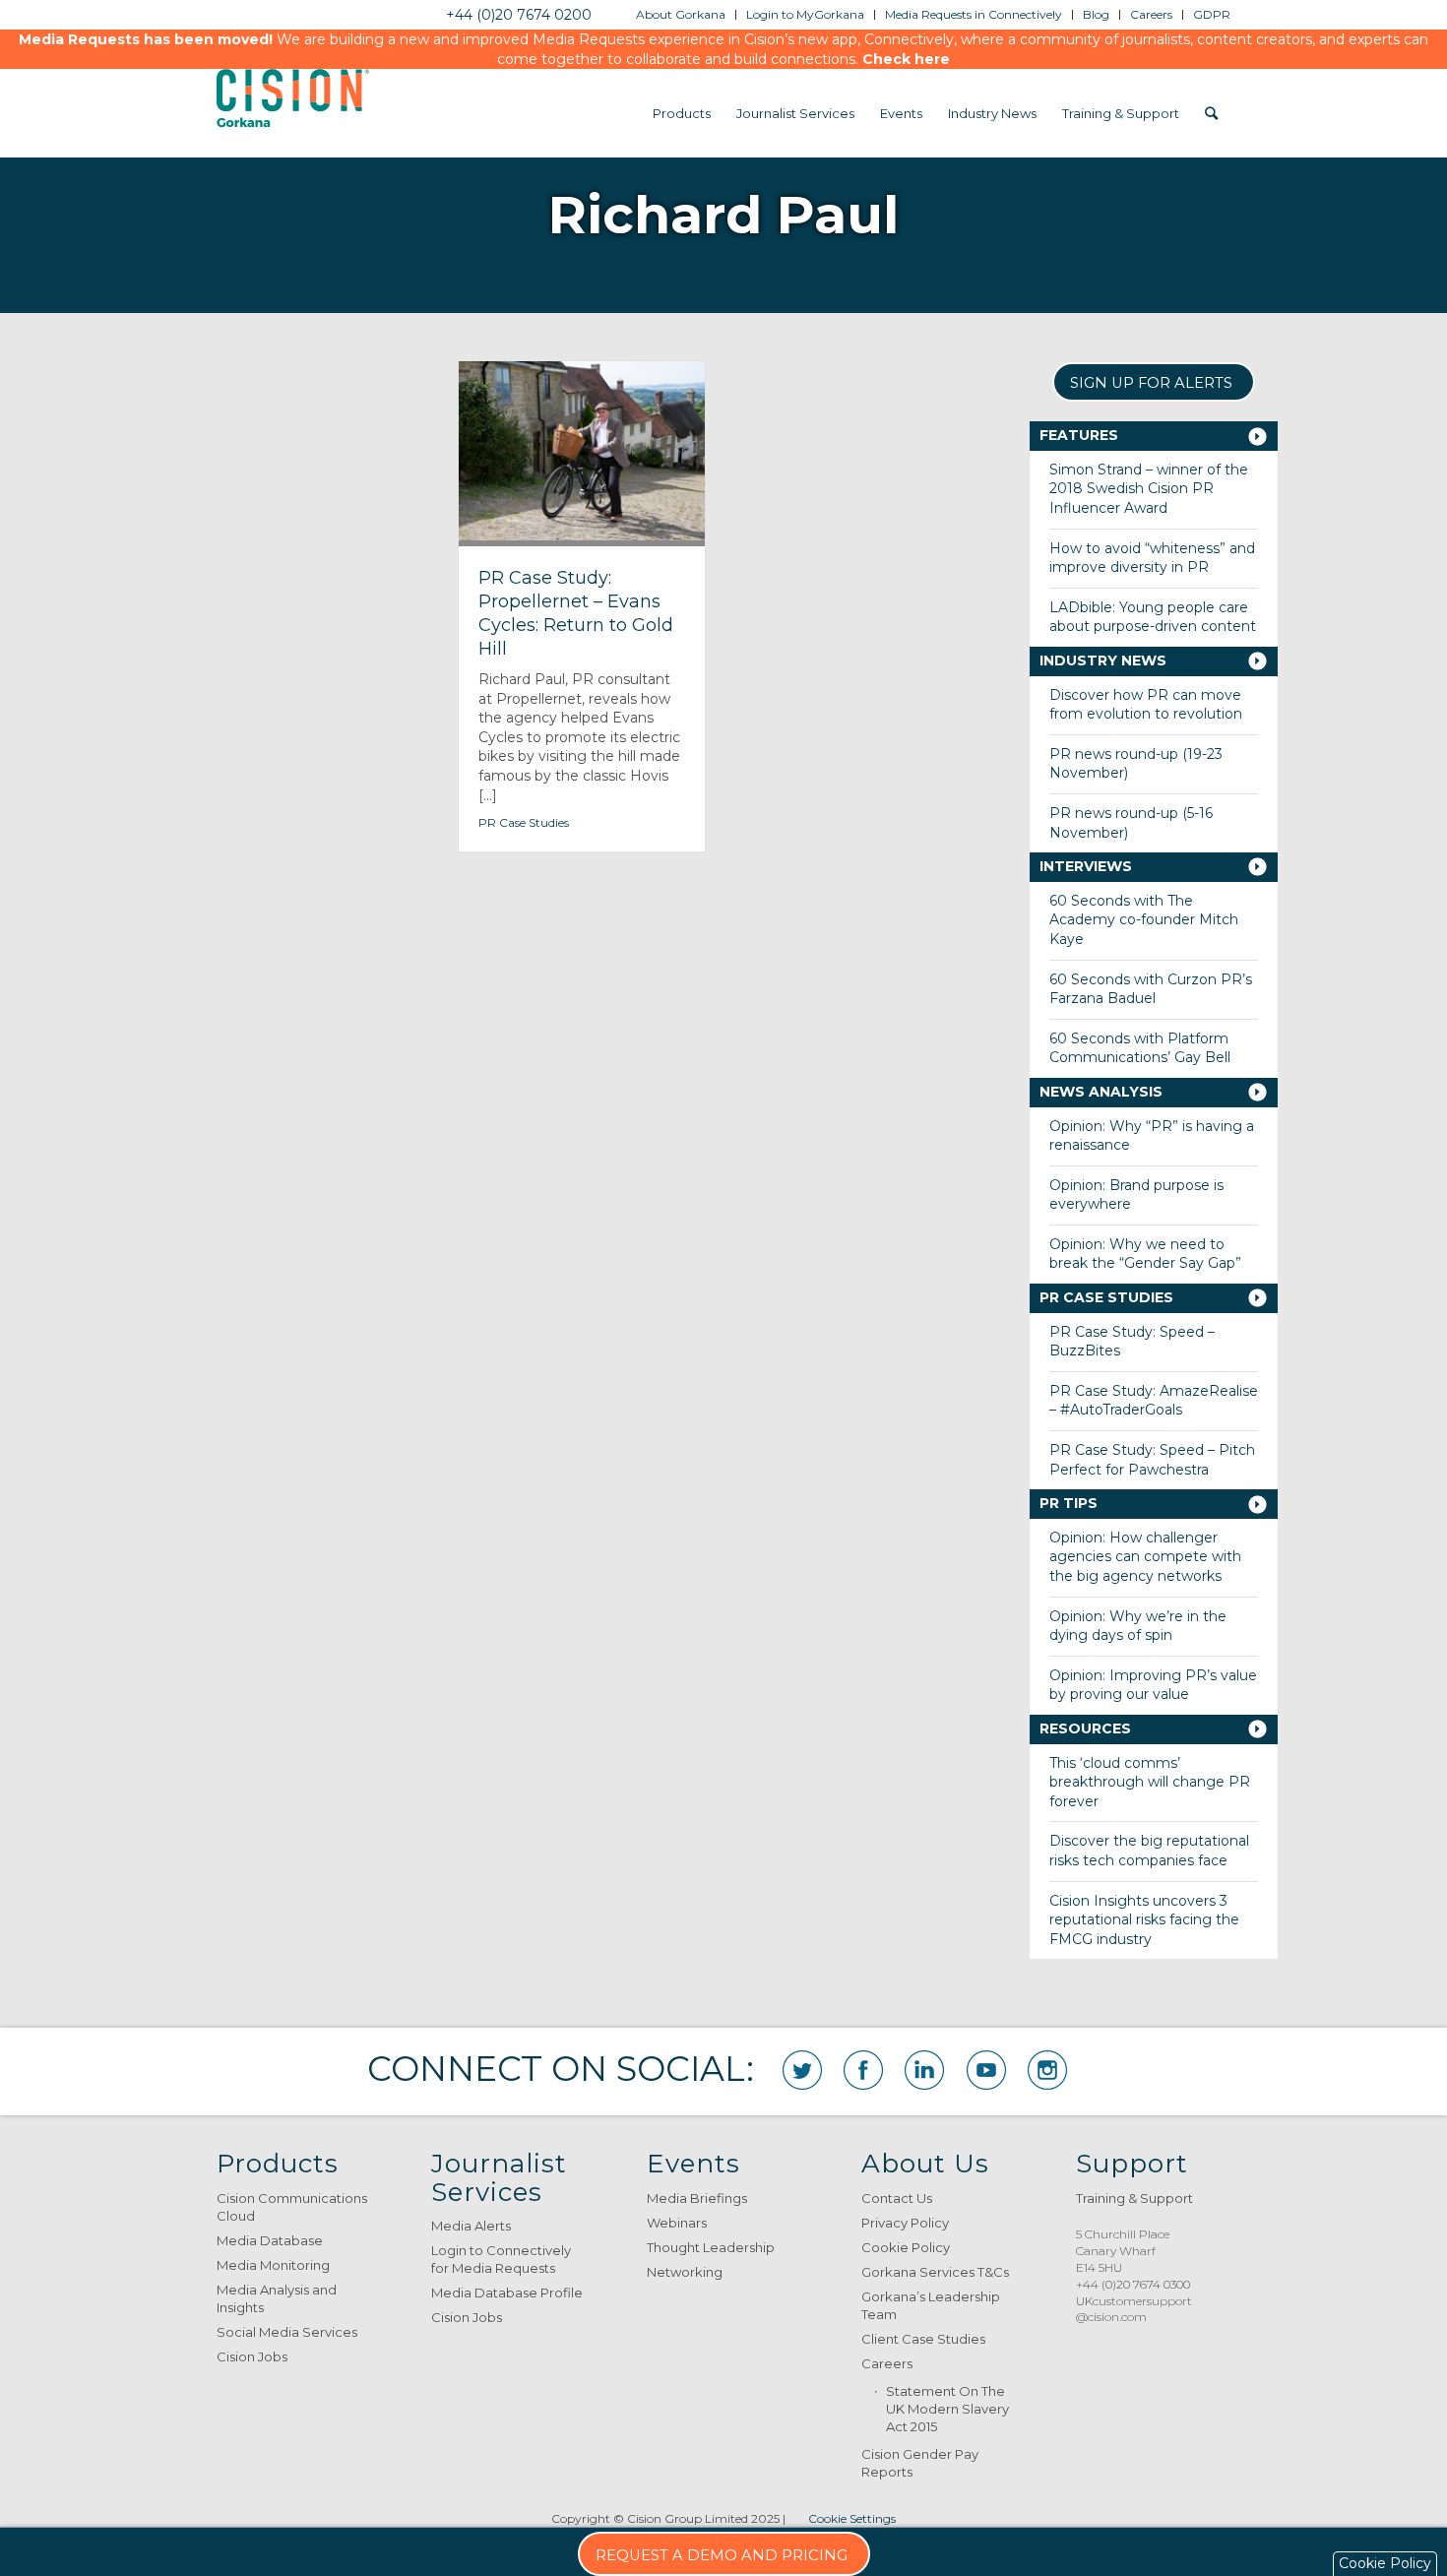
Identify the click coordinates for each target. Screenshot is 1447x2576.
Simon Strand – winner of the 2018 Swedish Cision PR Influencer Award (1149, 489)
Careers (887, 2363)
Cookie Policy (906, 2247)
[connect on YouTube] (986, 2070)
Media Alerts (471, 2226)
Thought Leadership (711, 2247)
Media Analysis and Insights (277, 2298)
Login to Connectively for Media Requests (501, 2259)
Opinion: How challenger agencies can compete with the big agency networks (1145, 1557)
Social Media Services (287, 2332)
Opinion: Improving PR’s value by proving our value (1153, 1685)
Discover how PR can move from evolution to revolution (1146, 705)
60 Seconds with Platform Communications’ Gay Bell (1140, 1048)
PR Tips (1069, 1503)
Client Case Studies (923, 2339)
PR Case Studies (524, 822)
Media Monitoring (273, 2265)
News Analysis (1101, 1092)
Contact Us (897, 2198)
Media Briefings (697, 2198)
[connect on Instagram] (1047, 2070)
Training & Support (1134, 2198)
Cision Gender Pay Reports (920, 2463)
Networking (685, 2272)
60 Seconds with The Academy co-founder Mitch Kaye (1144, 920)
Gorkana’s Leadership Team (931, 2305)
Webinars (677, 2223)
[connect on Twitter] (802, 2070)
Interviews (1086, 866)
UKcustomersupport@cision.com (1134, 2309)
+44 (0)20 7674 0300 (1133, 2284)
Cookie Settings (852, 2518)
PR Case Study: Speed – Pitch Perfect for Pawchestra (1152, 1460)
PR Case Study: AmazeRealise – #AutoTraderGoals (1154, 1401)
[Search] (1211, 113)
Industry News (1103, 660)
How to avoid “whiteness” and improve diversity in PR (1152, 558)
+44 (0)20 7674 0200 (519, 15)
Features (1079, 435)
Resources (1085, 1728)
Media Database (270, 2240)
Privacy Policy (905, 2223)
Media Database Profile (507, 2293)
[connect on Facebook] (863, 2070)
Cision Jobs (252, 2356)
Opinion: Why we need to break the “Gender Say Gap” (1145, 1254)
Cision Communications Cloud (292, 2207)
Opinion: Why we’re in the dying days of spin (1138, 1626)
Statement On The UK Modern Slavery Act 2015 (947, 2409)
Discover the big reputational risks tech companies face (1149, 1851)
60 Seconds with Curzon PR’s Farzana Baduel (1151, 989)
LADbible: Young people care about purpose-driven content (1153, 617)
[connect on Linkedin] (924, 2070)
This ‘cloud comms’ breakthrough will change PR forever (1150, 1782)
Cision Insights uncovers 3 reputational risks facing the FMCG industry (1144, 1920)
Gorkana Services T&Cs (935, 2272)
